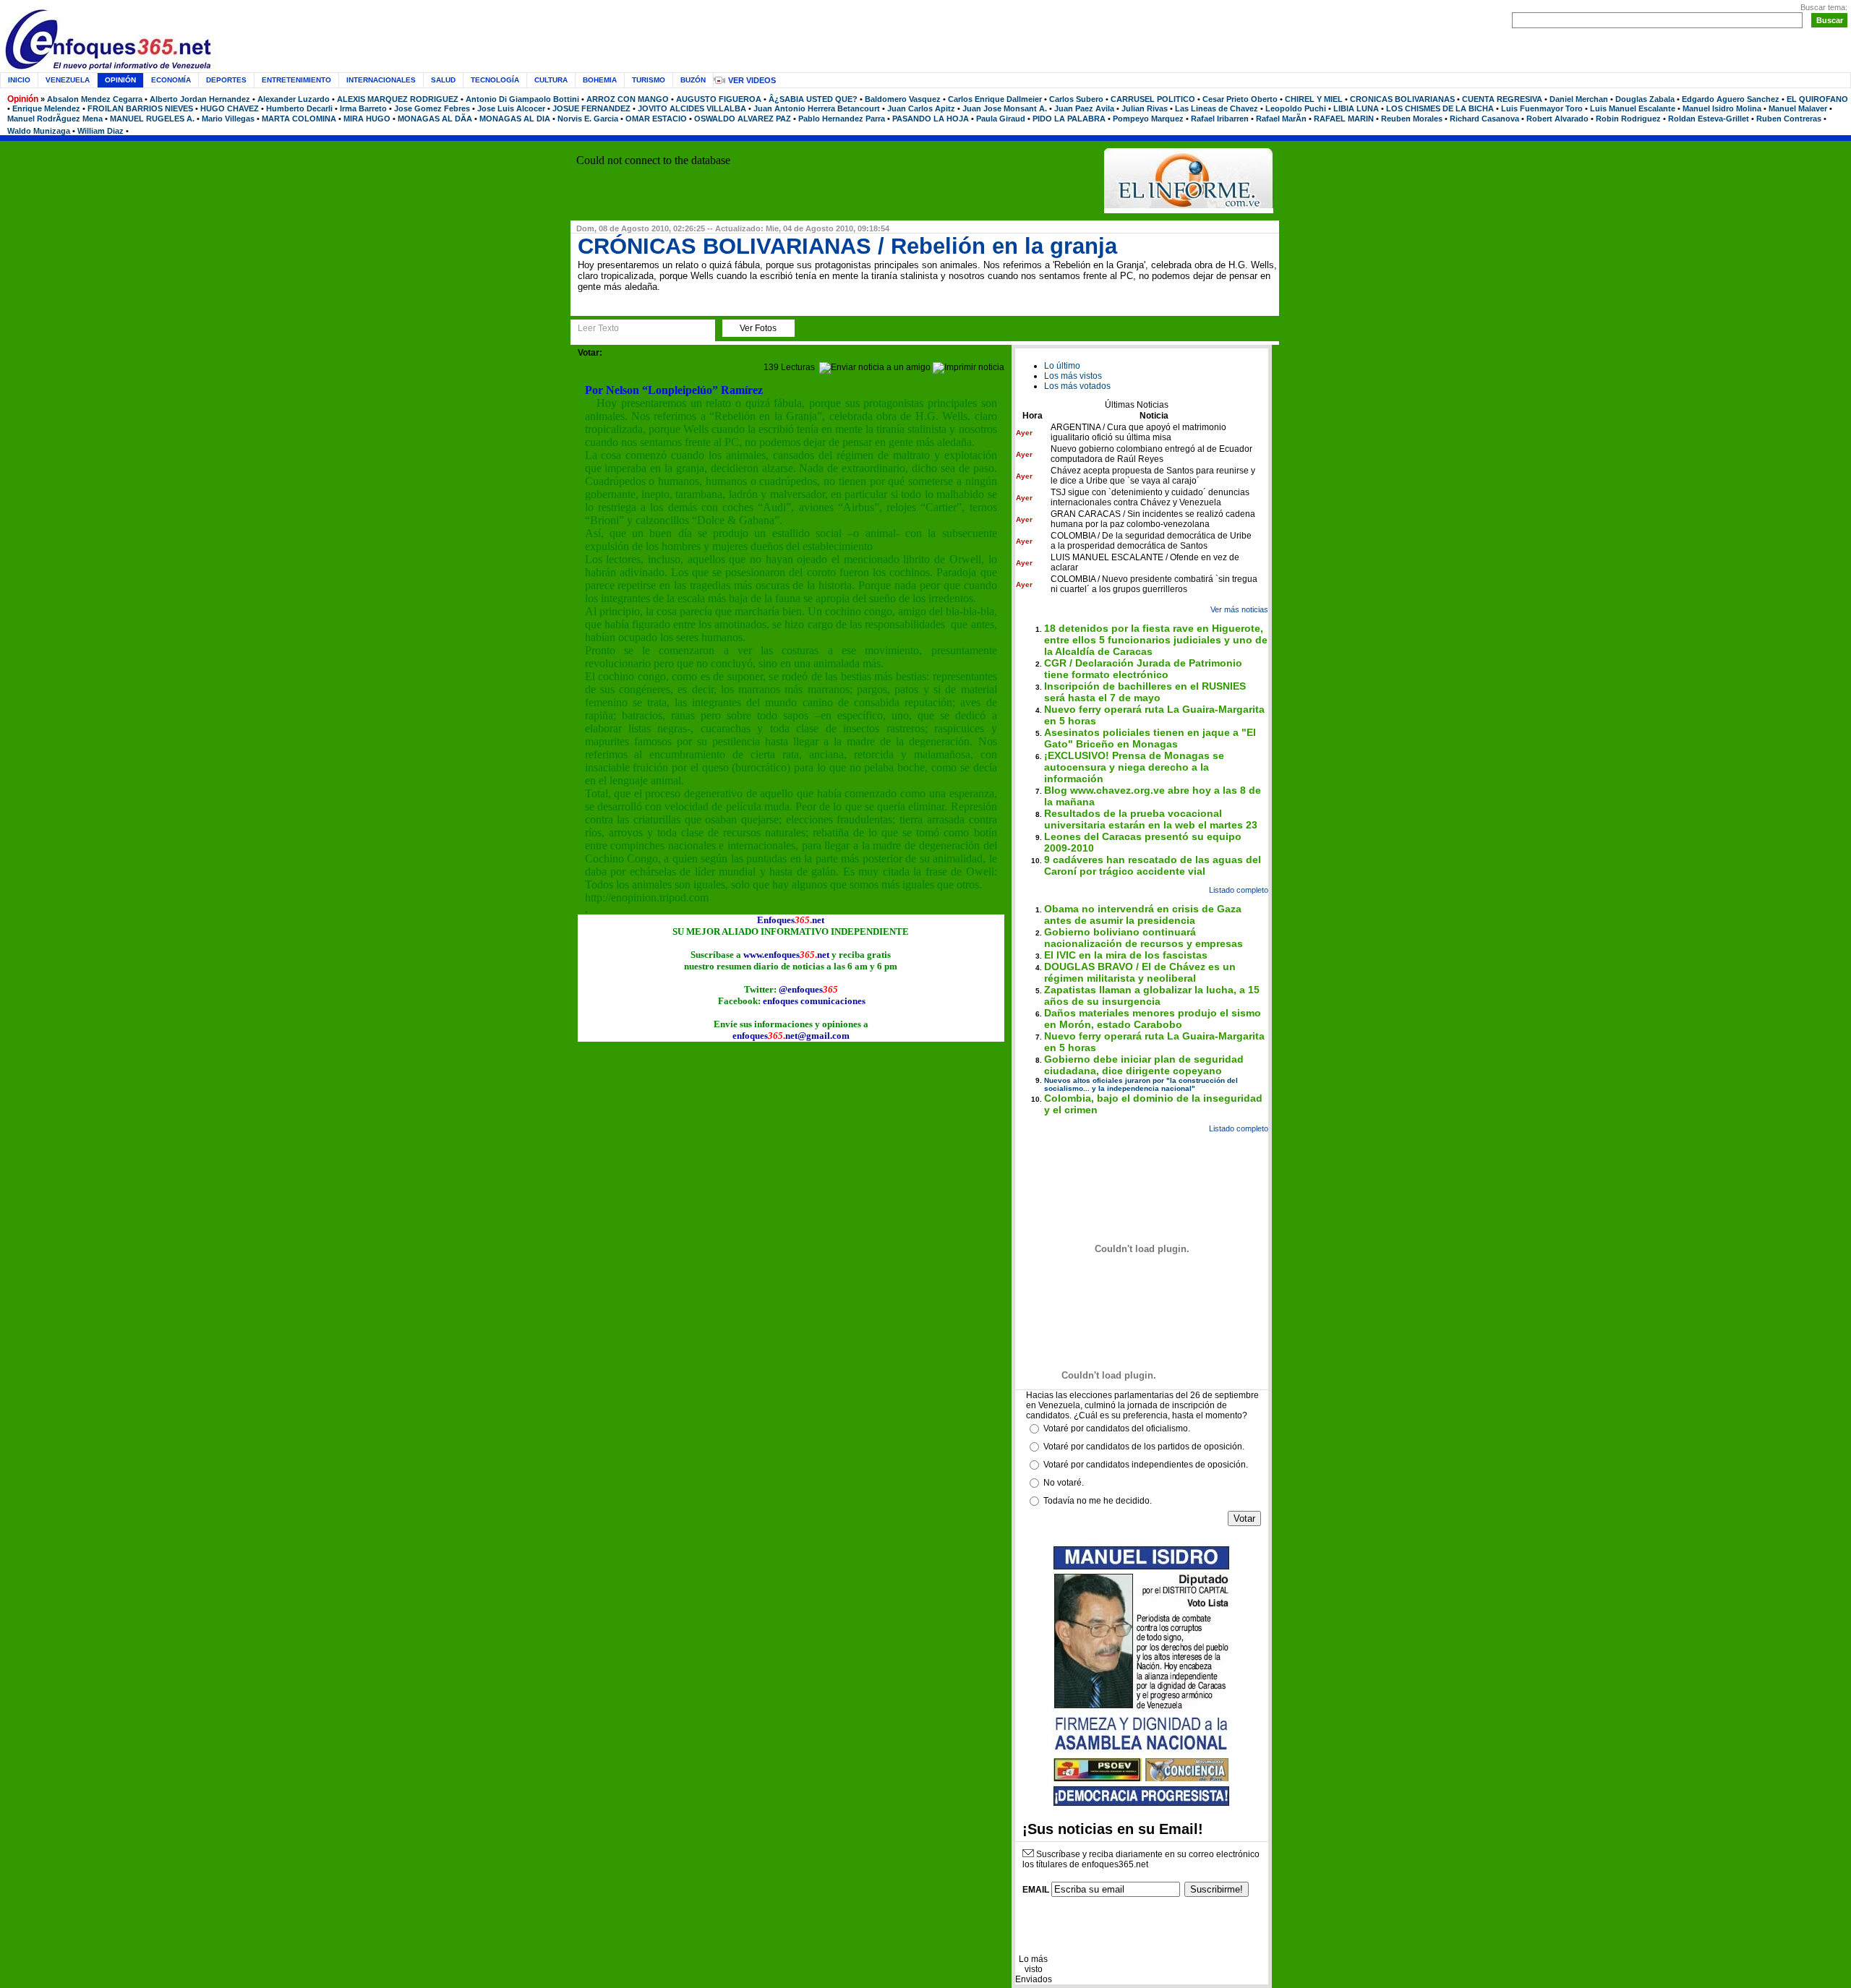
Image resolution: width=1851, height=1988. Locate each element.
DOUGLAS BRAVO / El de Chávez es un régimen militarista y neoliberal (1140, 972)
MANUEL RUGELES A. (152, 119)
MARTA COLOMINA (299, 119)
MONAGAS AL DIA (515, 119)
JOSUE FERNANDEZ (591, 108)
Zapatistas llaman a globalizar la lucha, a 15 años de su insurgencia (1152, 995)
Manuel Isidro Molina (1722, 108)
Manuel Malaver (1798, 108)
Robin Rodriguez (1628, 119)
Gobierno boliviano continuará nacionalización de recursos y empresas (1143, 938)
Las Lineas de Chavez (1217, 108)
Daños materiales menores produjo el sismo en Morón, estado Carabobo (1153, 1019)
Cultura (551, 80)
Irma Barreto (363, 108)
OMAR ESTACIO (656, 119)
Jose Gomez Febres (432, 108)
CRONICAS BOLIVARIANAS (1402, 99)
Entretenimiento (296, 80)
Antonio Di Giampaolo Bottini (522, 99)
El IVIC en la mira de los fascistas (1126, 955)
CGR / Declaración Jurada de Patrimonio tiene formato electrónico (1143, 669)
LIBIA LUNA (1356, 108)
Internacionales (381, 80)
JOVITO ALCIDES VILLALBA (692, 108)
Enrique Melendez (46, 108)
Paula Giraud (1001, 119)
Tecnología (495, 80)
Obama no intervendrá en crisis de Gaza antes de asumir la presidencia (1143, 914)
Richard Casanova (1484, 119)
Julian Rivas (1145, 108)
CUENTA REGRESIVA (1502, 99)
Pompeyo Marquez (1148, 119)
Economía (171, 80)
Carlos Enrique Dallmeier (995, 99)
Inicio (19, 80)
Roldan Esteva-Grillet (1709, 119)
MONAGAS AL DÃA (435, 119)
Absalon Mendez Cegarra (95, 99)
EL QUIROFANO (1817, 99)
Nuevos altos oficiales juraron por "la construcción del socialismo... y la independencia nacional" (1141, 1084)
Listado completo (1239, 890)
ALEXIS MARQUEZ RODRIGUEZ (398, 99)
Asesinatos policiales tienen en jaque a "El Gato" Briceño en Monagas (1150, 738)
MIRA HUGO (367, 119)
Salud (443, 80)
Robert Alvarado (1557, 119)
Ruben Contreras (1789, 119)
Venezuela (68, 80)
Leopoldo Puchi (1296, 108)
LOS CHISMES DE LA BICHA (1440, 108)
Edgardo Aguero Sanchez (1731, 99)
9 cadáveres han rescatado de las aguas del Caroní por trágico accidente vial (1153, 865)
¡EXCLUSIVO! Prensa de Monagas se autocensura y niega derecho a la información (1134, 767)
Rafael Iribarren (1220, 119)
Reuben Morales (1412, 119)
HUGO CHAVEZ (230, 108)
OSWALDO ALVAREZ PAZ (743, 119)
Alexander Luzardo (294, 99)
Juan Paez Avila (1084, 108)
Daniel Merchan (1579, 99)
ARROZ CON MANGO (628, 99)
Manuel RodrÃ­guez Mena (55, 119)
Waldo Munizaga (39, 131)
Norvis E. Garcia (588, 119)
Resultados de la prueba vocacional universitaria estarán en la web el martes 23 (1151, 819)
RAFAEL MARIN (1344, 119)
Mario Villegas (228, 119)
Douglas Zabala (1645, 99)
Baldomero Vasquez (903, 99)
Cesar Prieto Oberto (1240, 99)
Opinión (23, 99)
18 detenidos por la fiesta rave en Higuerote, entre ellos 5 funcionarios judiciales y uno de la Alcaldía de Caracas (1156, 640)
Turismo (649, 80)
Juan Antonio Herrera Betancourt (817, 108)
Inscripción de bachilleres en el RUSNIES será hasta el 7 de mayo (1145, 692)
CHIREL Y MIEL (1314, 99)
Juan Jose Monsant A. (1005, 108)
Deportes (226, 80)
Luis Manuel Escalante (1633, 108)
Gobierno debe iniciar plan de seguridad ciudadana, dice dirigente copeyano (1144, 1065)
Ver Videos (752, 80)
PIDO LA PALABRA (1069, 119)
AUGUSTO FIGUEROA (719, 99)
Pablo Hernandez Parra (842, 119)
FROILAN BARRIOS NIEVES (140, 108)
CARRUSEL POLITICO (1153, 99)
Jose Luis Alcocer (511, 108)
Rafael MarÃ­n (1281, 119)
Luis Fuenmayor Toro (1542, 108)
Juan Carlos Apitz (921, 108)
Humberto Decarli (299, 108)
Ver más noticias (1239, 609)
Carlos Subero (1076, 99)
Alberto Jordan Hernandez (200, 99)
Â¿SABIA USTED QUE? (813, 99)
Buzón (693, 80)
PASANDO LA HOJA (931, 119)
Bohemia (600, 80)
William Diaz (101, 131)
